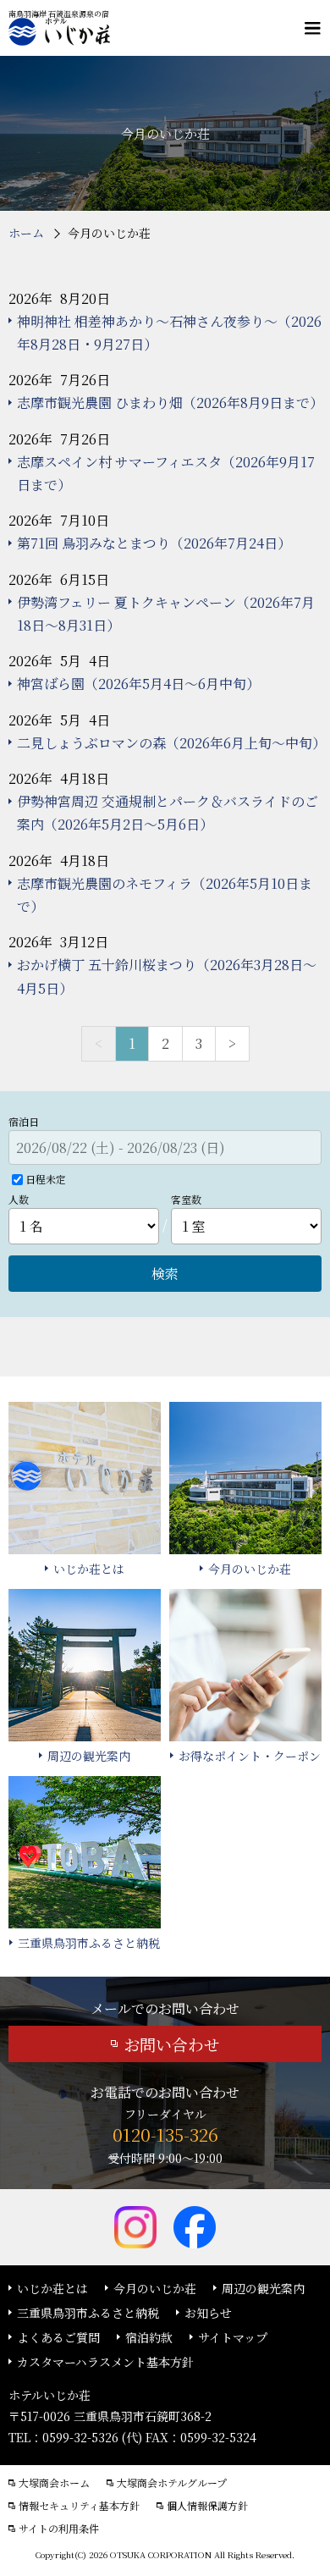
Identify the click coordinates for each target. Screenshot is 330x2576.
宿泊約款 (149, 2337)
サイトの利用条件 (59, 2529)
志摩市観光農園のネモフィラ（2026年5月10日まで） (165, 895)
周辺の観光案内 (263, 2288)
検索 (165, 1274)
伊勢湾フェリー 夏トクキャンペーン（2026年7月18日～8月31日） (166, 614)
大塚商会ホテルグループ (172, 2483)
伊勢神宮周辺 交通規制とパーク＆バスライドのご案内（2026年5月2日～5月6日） (168, 813)
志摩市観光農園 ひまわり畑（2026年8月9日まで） (169, 403)
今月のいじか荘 (155, 2288)
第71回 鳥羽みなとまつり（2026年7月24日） (154, 543)
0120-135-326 (165, 2134)
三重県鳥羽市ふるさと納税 (88, 2313)
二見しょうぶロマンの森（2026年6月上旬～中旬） (169, 743)
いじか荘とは (52, 2288)
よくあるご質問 (58, 2337)
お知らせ (208, 2313)
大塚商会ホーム (54, 2483)
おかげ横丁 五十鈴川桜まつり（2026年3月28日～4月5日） (167, 976)
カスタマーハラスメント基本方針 (105, 2362)
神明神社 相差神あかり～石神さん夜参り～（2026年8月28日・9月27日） (169, 333)
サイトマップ (233, 2337)
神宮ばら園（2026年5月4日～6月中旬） (138, 684)
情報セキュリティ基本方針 (79, 2506)
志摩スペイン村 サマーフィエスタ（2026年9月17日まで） (166, 473)
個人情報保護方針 (207, 2506)
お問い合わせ (172, 2044)
